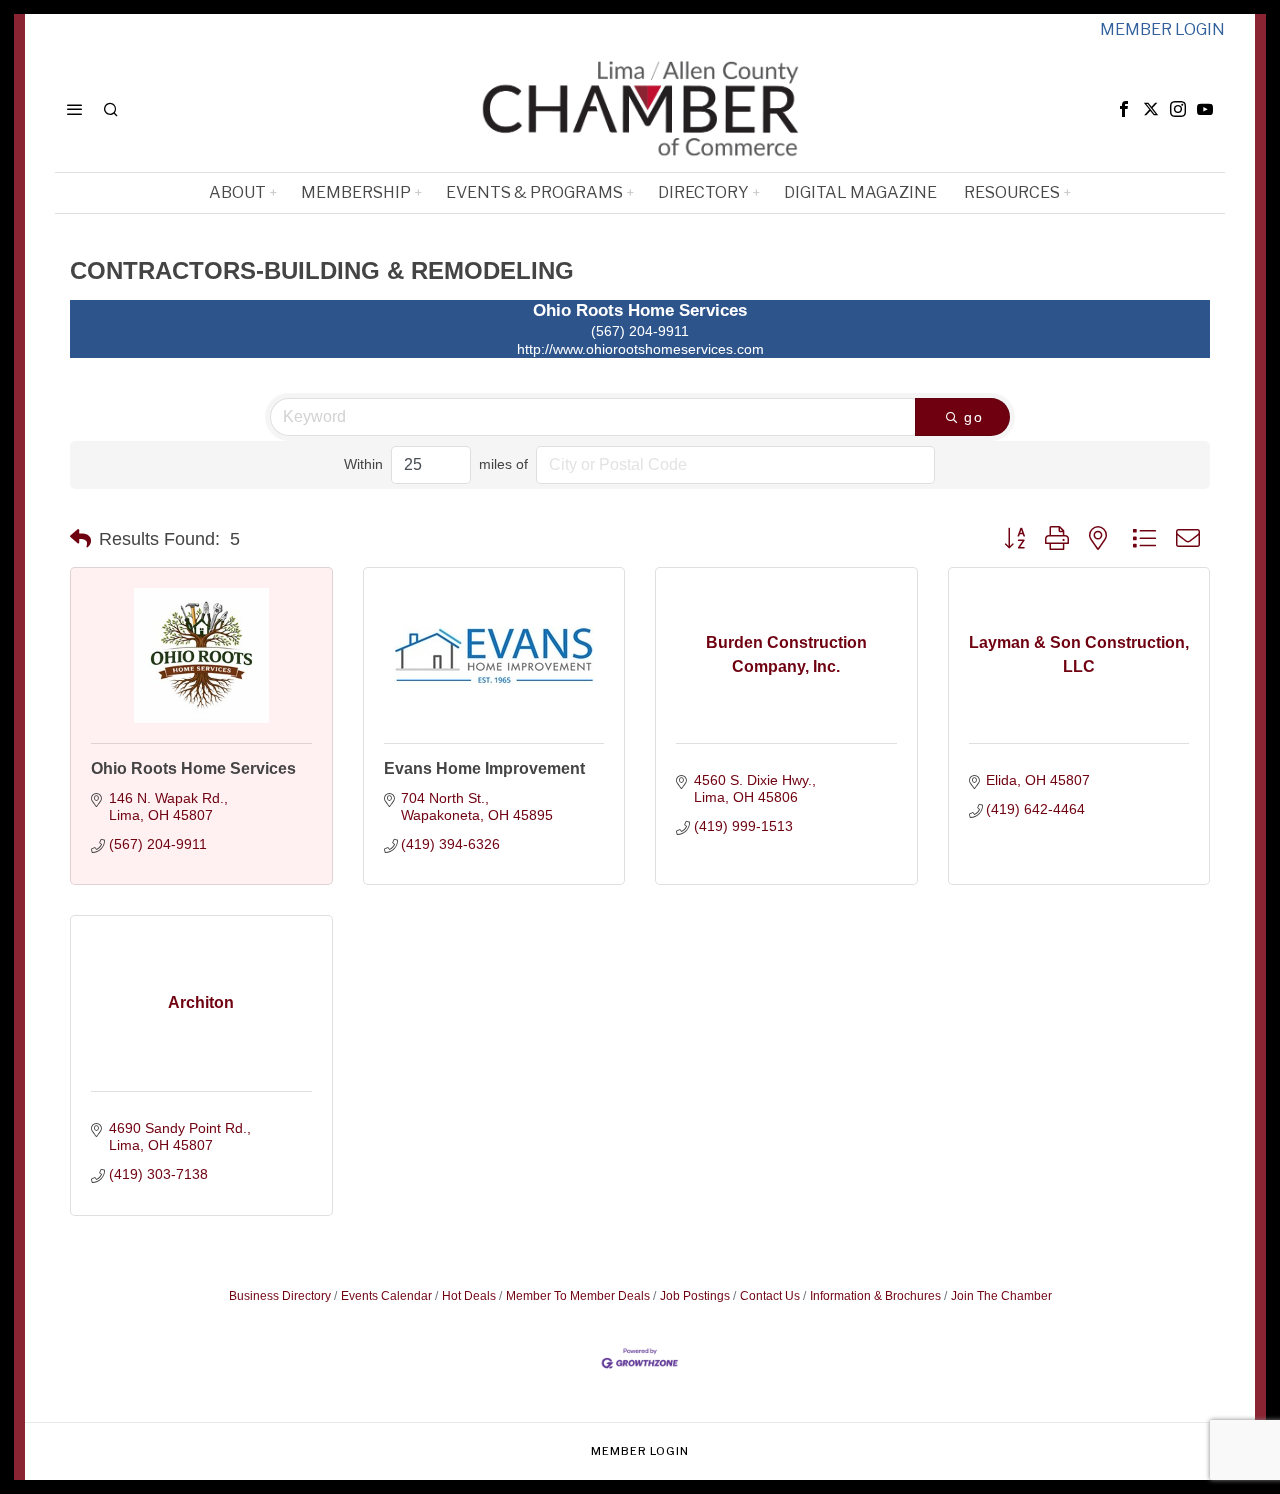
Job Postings (695, 1296)
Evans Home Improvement (484, 768)
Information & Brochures (875, 1296)
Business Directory (280, 1296)
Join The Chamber (1001, 1296)
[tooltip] (1124, 109)
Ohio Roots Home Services (193, 768)
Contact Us (770, 1296)
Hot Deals (469, 1296)
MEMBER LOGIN (1162, 29)
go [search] (974, 417)
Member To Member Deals (578, 1296)
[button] (80, 539)
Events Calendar (386, 1296)
